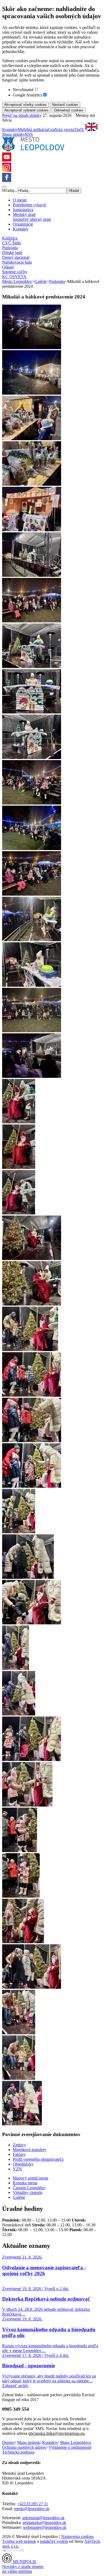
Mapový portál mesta (31, 2178)
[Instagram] (7, 170)
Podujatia (10, 248)
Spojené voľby (15, 272)
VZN (17, 2169)
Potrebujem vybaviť (30, 205)
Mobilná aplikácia (33, 130)
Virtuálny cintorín (28, 2192)
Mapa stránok (29, 2442)
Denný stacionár (16, 257)
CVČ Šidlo (12, 243)
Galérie (41, 281)
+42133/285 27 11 (33, 2504)
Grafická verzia (61, 130)
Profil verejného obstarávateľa (38, 2159)
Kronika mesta (25, 2183)
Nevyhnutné (23, 90)
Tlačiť (79, 130)
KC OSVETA (14, 277)
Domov (9, 2442)
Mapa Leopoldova (75, 2442)
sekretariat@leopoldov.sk (43, 2518)
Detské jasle (12, 253)
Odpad (8, 267)
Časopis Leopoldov (29, 2188)
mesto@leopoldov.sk (32, 2509)
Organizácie (23, 224)
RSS (29, 134)
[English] (91, 130)
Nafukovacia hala (17, 262)
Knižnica (10, 238)
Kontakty (10, 130)
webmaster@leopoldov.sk (45, 2527)
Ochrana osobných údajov (24, 2447)
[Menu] (4, 187)
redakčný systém (54, 2541)
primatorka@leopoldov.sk (44, 2523)
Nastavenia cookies (77, 2536)
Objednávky (23, 2164)
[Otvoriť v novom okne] (13, 2551)
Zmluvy (19, 2145)
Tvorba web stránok (19, 2541)
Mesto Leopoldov (17, 281)
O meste (20, 200)
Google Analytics (27, 95)
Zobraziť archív (15, 2386)
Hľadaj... (10, 190)
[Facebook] (7, 180)
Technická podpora (18, 2452)
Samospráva (23, 210)
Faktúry (19, 2154)
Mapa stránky (14, 134)
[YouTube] (7, 160)
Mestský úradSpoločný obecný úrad (32, 217)
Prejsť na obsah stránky (22, 115)
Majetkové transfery (30, 2150)
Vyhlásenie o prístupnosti (70, 2447)
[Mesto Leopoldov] (33, 150)
